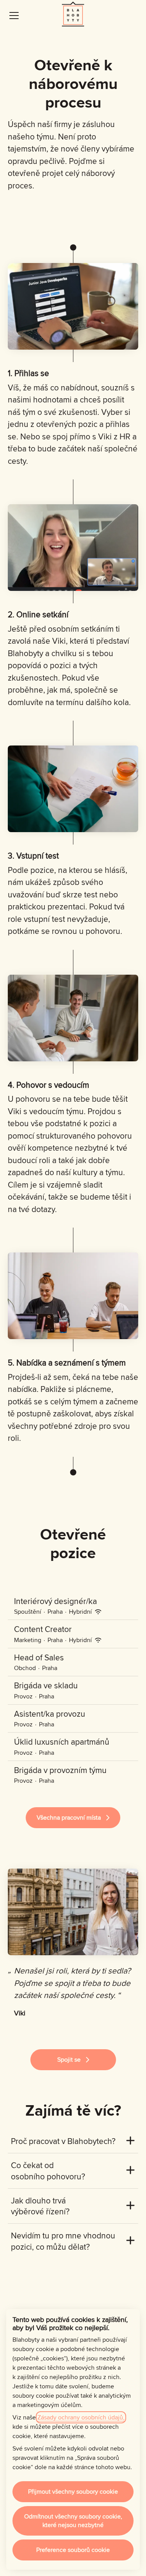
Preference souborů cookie (73, 2550)
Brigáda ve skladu (46, 1685)
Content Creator (43, 1629)
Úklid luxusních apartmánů (62, 1742)
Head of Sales (39, 1657)
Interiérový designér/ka (55, 1601)
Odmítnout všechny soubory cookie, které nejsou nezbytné (73, 2521)
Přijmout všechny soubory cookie (73, 2492)
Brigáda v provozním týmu (60, 1770)
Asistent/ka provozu (50, 1714)
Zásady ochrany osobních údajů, (81, 2417)
